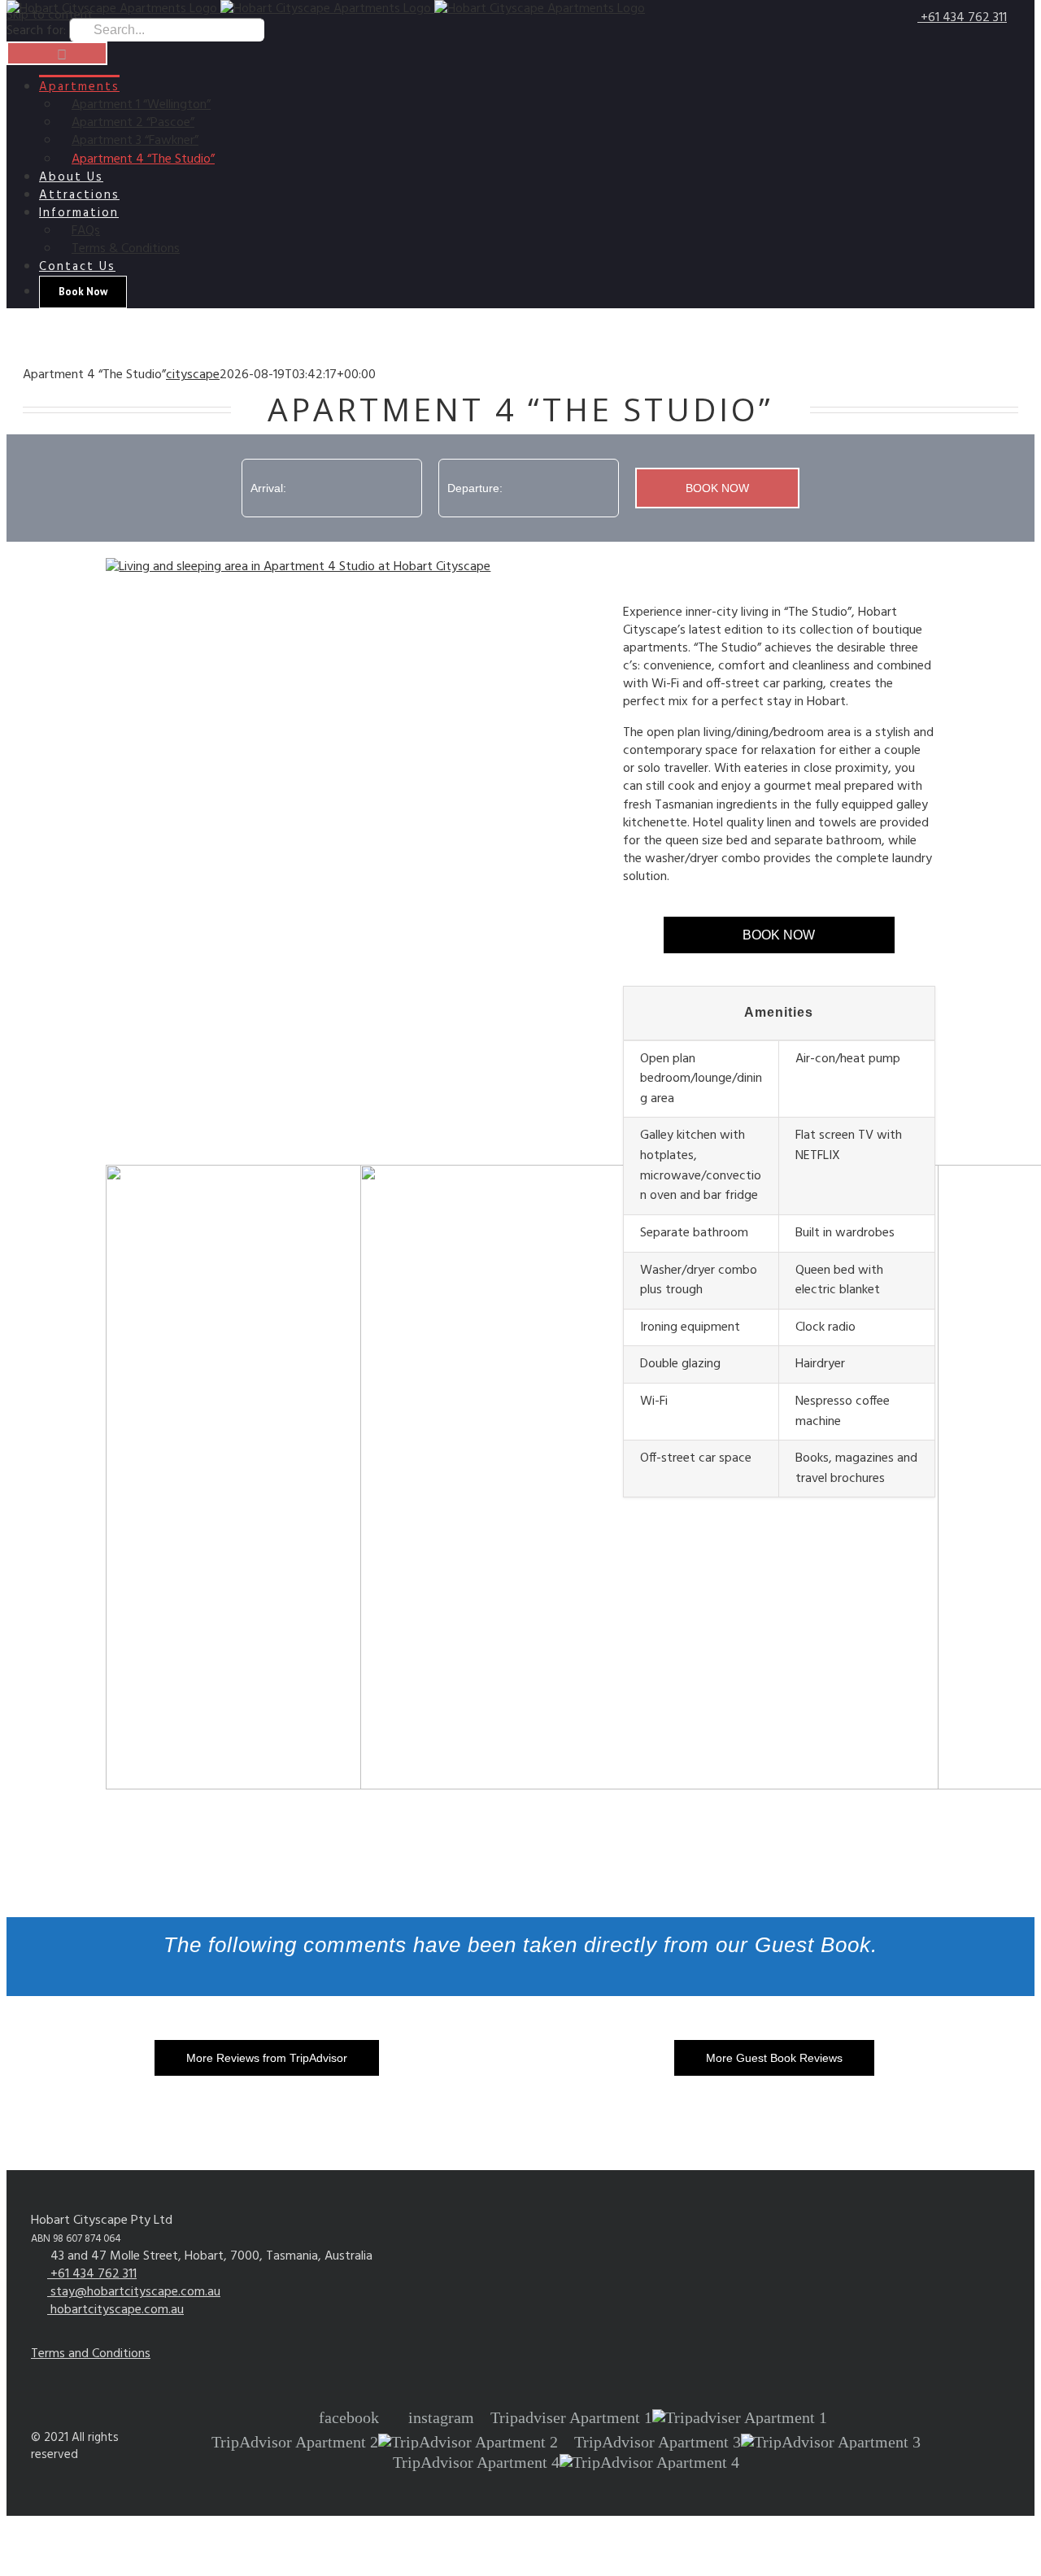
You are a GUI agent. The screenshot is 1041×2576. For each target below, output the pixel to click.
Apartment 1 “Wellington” (141, 105)
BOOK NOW (779, 935)
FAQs (86, 231)
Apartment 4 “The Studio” (143, 159)
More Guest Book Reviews (774, 2058)
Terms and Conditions (91, 2354)
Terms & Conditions (126, 249)
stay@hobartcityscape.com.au (134, 2292)
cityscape (193, 375)
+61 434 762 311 (962, 18)
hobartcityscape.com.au (115, 2310)
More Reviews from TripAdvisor (267, 2058)
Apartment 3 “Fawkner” (135, 141)
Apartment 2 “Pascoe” (133, 123)
